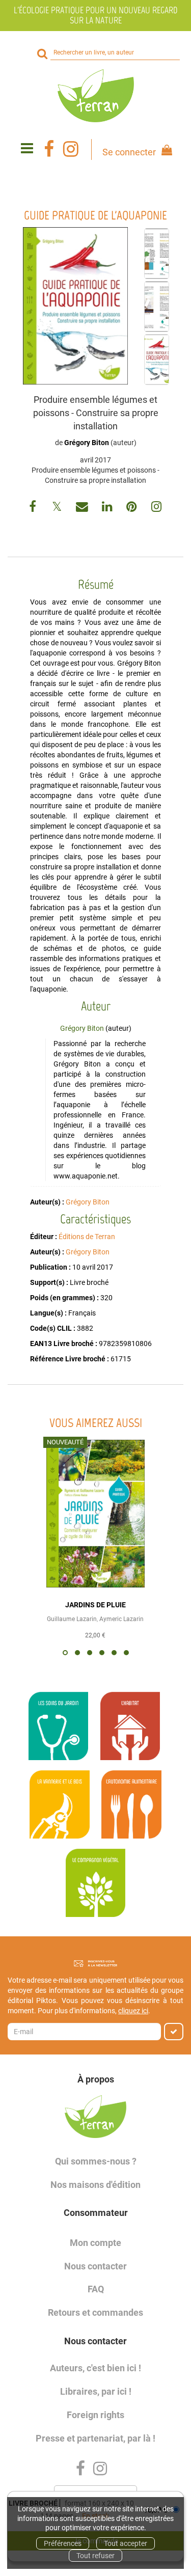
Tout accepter (126, 2543)
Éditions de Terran (87, 1237)
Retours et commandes (95, 2312)
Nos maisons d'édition (95, 2185)
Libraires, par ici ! (96, 2391)
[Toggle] (27, 149)
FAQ (96, 2289)
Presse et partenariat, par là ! (95, 2438)
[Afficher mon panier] (165, 152)
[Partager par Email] (83, 508)
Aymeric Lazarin (121, 1619)
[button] (75, 306)
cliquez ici (133, 2011)
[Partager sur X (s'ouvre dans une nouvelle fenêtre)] (58, 508)
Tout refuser (95, 2556)
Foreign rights (95, 2415)
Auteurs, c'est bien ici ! (95, 2368)
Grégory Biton (87, 443)
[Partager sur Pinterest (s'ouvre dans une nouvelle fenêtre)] (133, 508)
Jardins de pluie (95, 1605)
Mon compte (95, 2243)
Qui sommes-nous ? (96, 2161)
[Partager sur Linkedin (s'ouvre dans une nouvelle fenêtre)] (108, 508)
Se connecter (129, 152)
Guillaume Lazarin (72, 1619)
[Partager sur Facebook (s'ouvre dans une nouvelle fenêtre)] (34, 508)
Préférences (63, 2543)
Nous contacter (95, 2266)
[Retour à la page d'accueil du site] (95, 96)
